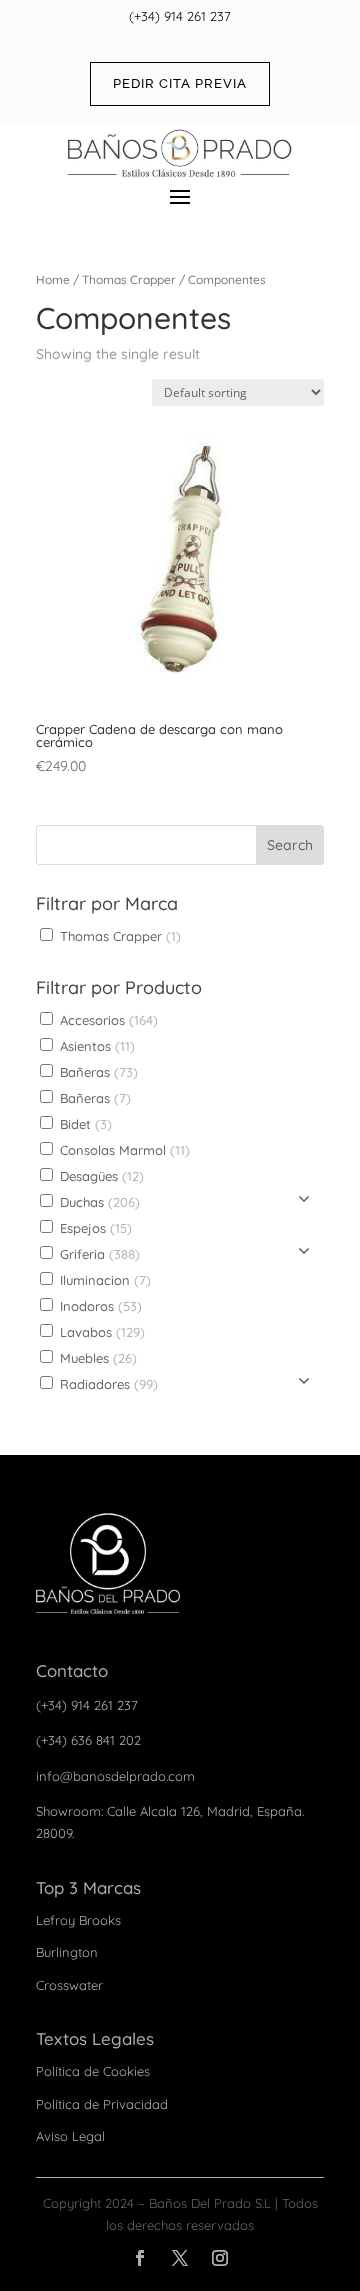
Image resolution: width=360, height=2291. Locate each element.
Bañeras (97, 1072)
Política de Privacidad (102, 2104)
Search (290, 845)
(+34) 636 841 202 (88, 1740)
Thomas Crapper (129, 279)
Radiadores (107, 1384)
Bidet (84, 1124)
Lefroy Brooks (78, 1920)
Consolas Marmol (123, 1150)
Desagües (100, 1176)
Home (53, 279)
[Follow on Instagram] (220, 2258)
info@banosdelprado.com (115, 1776)
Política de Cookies (93, 2071)
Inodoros (99, 1306)
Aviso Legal (70, 2136)
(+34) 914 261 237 (180, 16)
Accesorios (107, 1020)
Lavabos (100, 1332)
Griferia (98, 1254)
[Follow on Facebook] (140, 2258)
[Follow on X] (180, 2258)
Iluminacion (103, 1280)
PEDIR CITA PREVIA (180, 83)
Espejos (94, 1228)
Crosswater (69, 1985)
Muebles (96, 1358)
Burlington (67, 1952)
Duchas (98, 1202)
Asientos (95, 1046)
